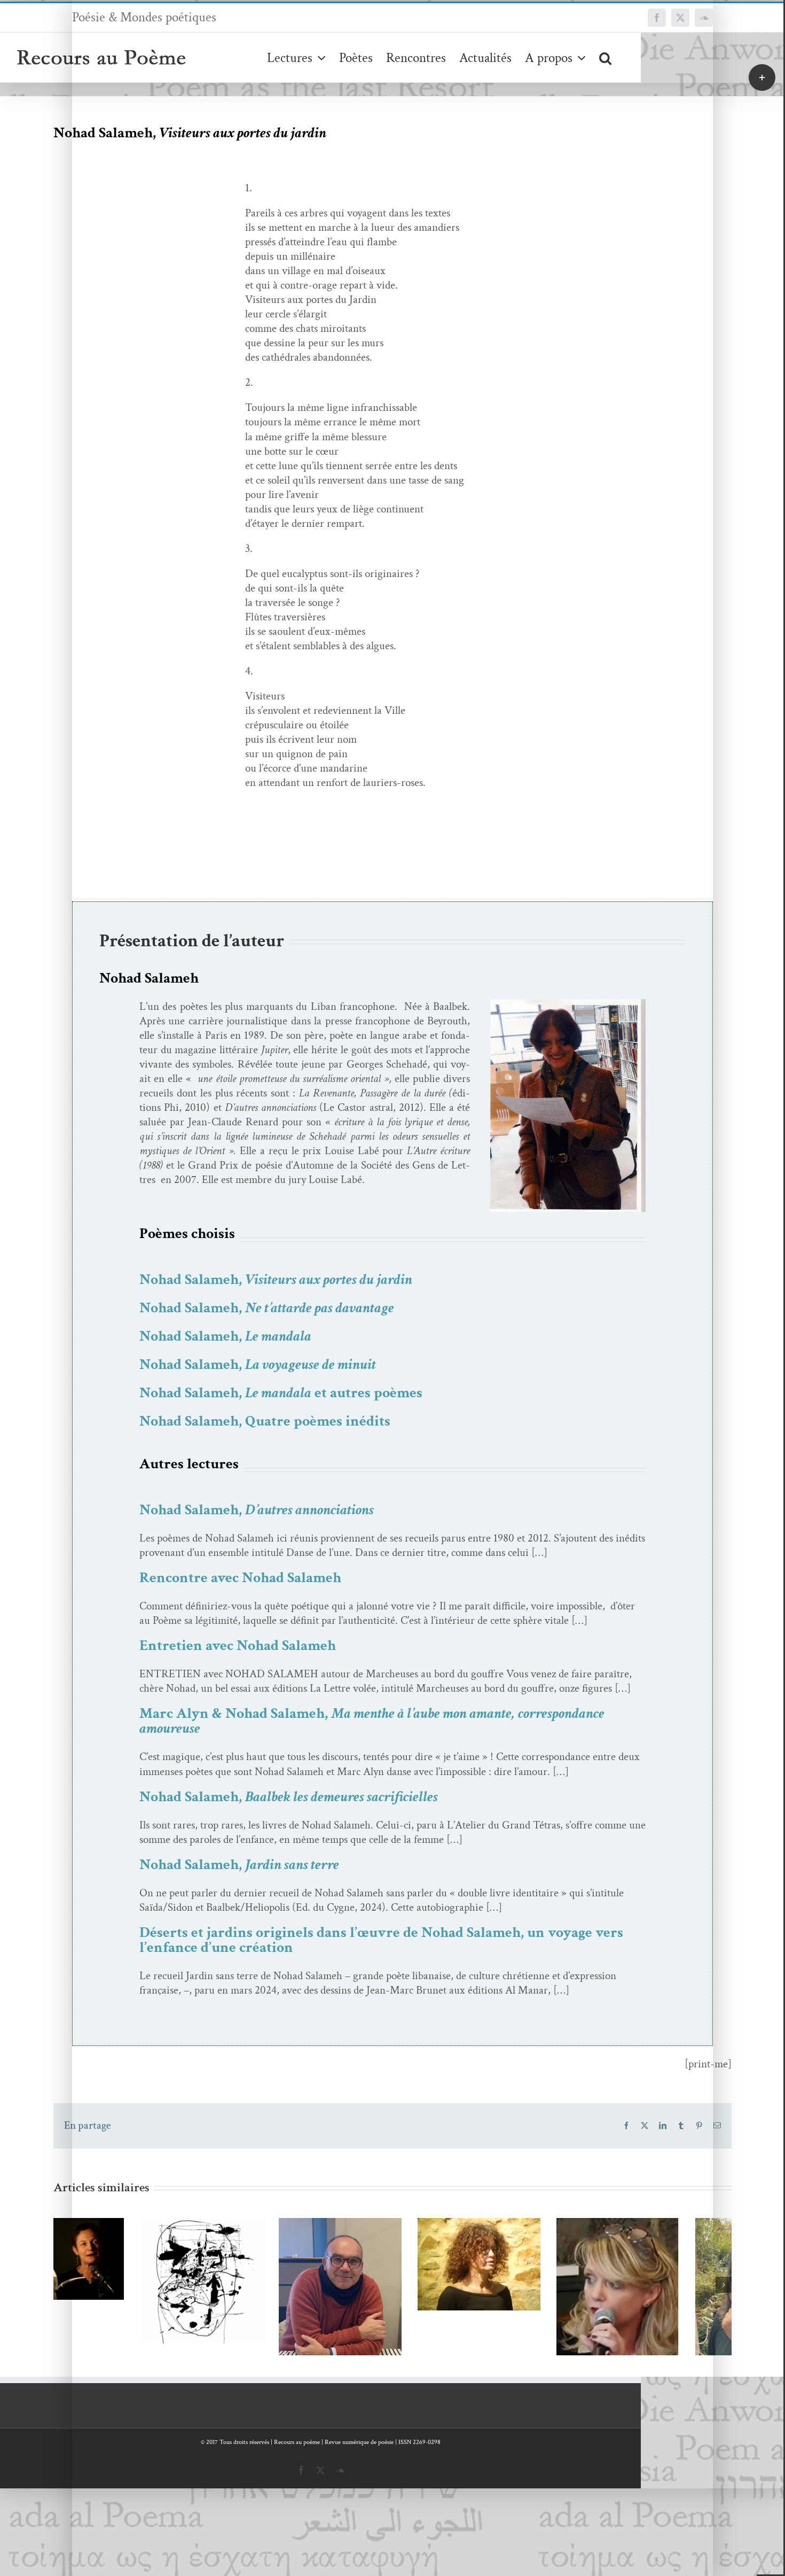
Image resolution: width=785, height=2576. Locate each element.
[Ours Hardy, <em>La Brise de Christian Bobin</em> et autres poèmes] (670, 2303)
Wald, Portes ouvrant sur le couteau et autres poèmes (99, 2253)
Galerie (131, 2253)
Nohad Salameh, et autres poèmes (281, 1393)
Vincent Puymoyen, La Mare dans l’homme (238, 2272)
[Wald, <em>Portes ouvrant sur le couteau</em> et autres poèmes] (115, 2281)
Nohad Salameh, (276, 1279)
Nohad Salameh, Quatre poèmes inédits (265, 1421)
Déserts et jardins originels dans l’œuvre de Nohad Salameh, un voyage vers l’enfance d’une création (381, 1940)
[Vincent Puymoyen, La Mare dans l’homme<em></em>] (254, 2292)
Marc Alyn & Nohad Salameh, (372, 1721)
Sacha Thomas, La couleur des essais (516, 2280)
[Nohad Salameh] (568, 1004)
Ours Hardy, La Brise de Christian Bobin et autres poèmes (654, 2275)
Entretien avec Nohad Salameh (238, 1645)
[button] (605, 57)
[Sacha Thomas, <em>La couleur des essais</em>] (531, 2300)
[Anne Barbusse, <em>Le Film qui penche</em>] (392, 2264)
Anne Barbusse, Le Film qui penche (377, 2244)
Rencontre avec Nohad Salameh (240, 1578)
